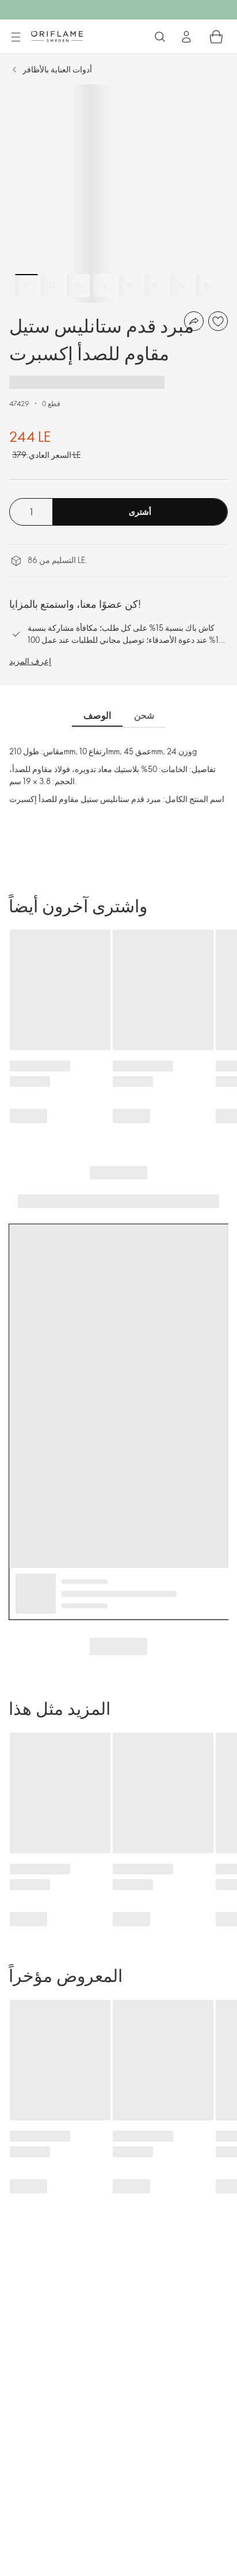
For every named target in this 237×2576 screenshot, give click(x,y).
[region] (118, 194)
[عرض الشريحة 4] (104, 286)
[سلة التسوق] (216, 37)
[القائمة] (16, 37)
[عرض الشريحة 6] (156, 286)
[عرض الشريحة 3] (78, 286)
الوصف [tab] (97, 715)
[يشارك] (194, 321)
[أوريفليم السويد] (57, 36)
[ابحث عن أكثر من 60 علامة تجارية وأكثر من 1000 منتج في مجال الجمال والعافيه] (160, 37)
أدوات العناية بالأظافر (57, 69)
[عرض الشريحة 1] (26, 286)
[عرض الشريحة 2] (52, 286)
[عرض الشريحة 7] (182, 286)
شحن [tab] (144, 715)
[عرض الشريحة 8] (208, 286)
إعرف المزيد (30, 661)
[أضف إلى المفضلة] (218, 321)
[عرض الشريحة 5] (130, 286)
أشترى (140, 512)
